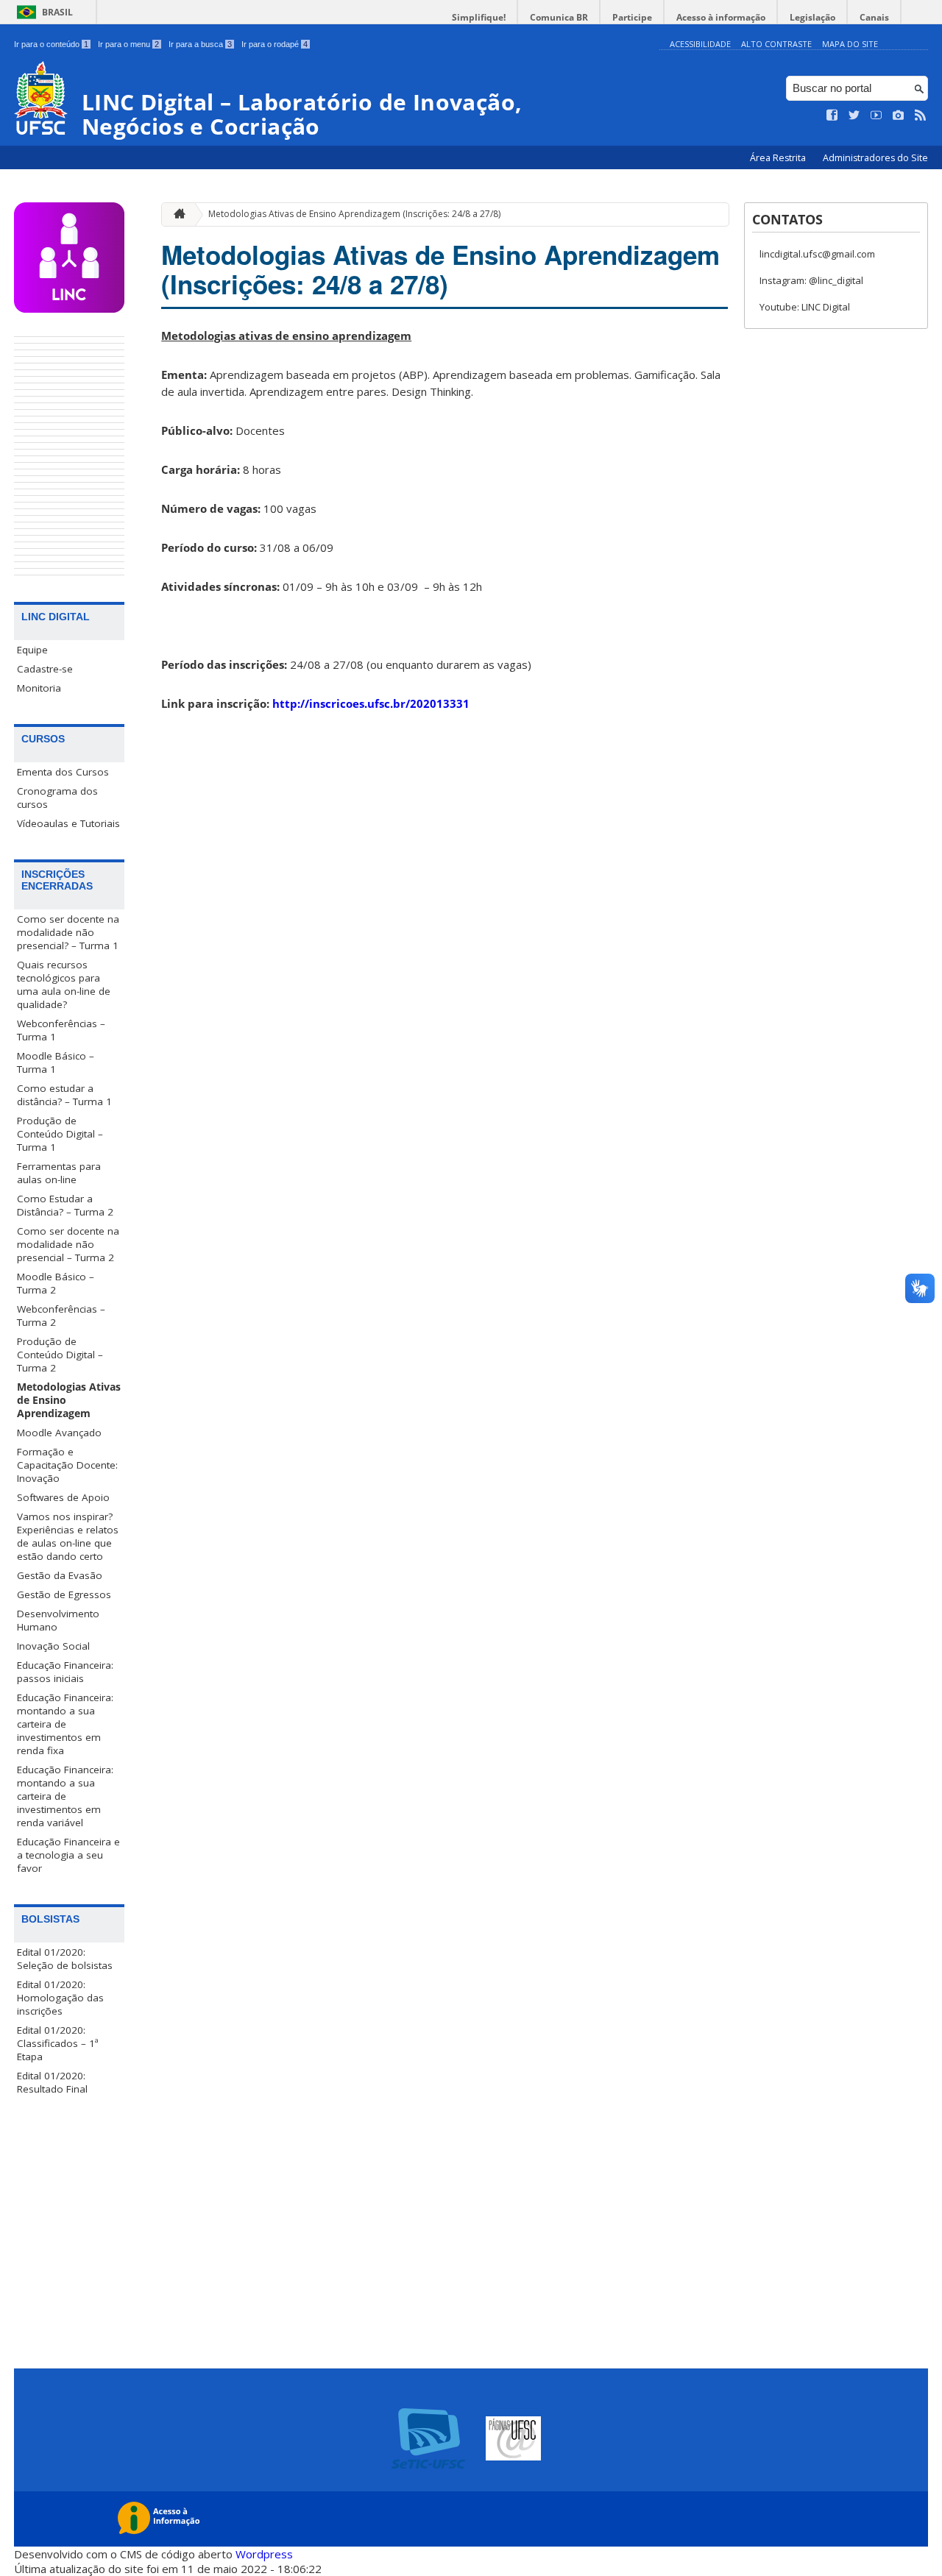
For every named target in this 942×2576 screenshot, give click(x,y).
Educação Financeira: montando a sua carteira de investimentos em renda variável (65, 1796)
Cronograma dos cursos (57, 798)
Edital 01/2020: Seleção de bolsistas (65, 1959)
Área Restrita (779, 158)
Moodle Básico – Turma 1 (56, 1062)
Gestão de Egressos (64, 1594)
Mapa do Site (850, 44)
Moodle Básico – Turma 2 (56, 1283)
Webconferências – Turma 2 (61, 1316)
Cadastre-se (45, 669)
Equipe (32, 650)
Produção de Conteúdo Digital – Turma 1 (60, 1134)
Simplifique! (479, 17)
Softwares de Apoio (63, 1497)
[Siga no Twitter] (854, 116)
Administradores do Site (875, 158)
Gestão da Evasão (60, 1575)
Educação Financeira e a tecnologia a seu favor (68, 1855)
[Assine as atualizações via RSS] (921, 116)
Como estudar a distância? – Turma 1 (64, 1095)
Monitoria (39, 688)
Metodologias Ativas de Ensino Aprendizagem (69, 1400)
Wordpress (264, 2554)
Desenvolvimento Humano (58, 1620)
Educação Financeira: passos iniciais (65, 1672)
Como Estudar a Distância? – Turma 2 (65, 1205)
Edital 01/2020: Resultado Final (52, 2082)
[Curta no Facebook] (832, 116)
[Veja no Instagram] (899, 116)
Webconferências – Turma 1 (61, 1030)
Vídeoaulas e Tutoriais (68, 823)
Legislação (812, 17)
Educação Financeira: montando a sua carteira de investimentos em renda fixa (65, 1724)
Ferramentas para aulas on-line (59, 1173)
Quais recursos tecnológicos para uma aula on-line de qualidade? (64, 984)
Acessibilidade (700, 44)
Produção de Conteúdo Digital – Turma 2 (60, 1355)
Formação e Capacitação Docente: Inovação (67, 1465)
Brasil (57, 12)
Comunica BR (559, 17)
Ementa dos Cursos (63, 772)
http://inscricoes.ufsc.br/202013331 (371, 703)
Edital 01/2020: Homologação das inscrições (60, 1998)
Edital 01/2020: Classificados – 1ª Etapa (58, 2043)
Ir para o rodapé (275, 44)
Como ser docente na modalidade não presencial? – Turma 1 (68, 932)
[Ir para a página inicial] (176, 214)
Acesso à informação (721, 17)
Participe (632, 17)
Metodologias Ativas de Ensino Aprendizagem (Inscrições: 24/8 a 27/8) (354, 214)
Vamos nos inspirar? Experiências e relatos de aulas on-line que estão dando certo (68, 1536)
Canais (874, 17)
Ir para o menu (128, 44)
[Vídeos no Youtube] (877, 116)
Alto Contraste (776, 44)
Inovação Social (53, 1646)
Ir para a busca (200, 44)
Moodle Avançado (59, 1433)
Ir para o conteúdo (51, 44)
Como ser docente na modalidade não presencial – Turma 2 (68, 1244)
